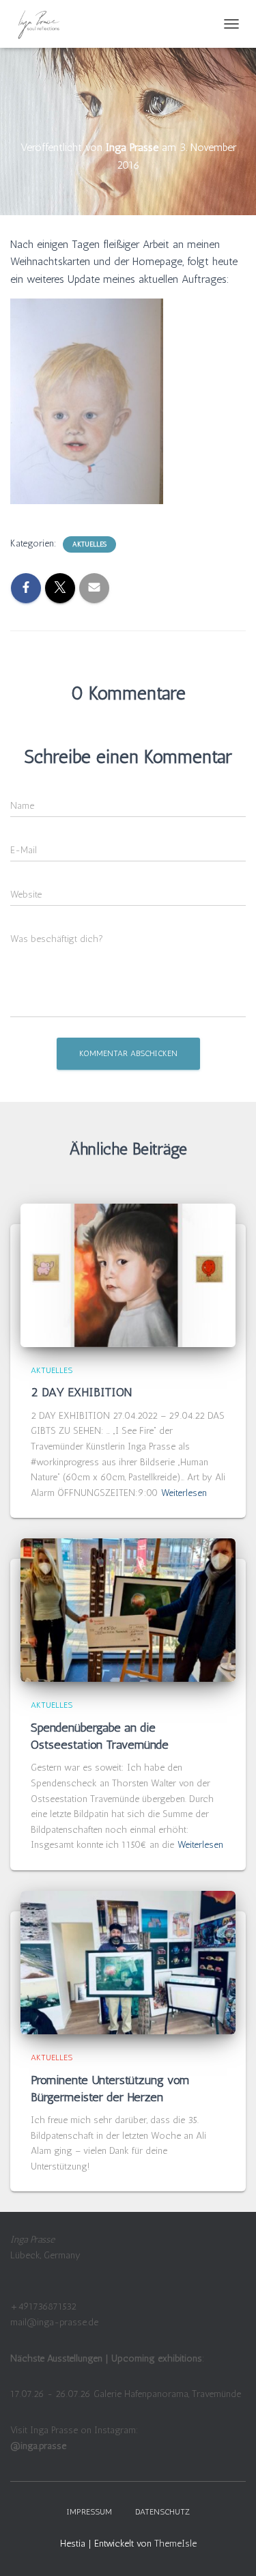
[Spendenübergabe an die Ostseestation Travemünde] (128, 1610)
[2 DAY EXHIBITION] (128, 1275)
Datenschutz (162, 2512)
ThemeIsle (175, 2544)
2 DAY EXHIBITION (83, 1392)
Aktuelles (89, 544)
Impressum (89, 2512)
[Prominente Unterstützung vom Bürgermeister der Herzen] (128, 1962)
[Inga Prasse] (45, 24)
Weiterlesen (184, 1493)
